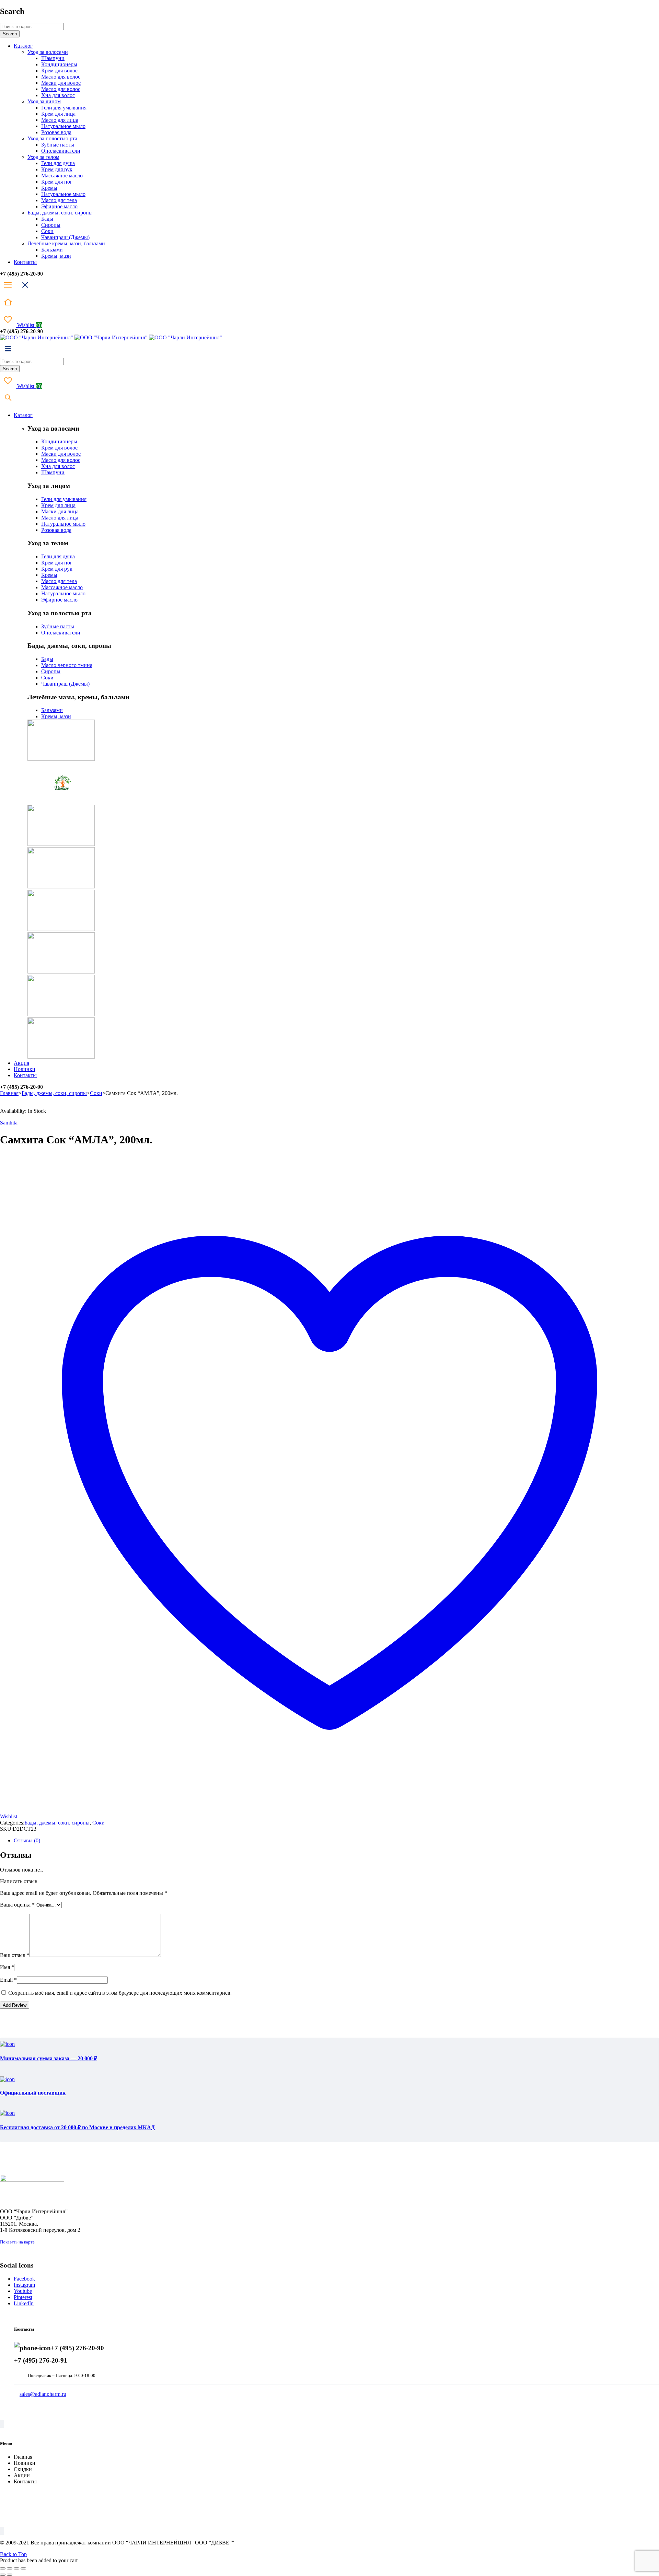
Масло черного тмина (67, 665)
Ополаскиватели (61, 633)
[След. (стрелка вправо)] (10, 2575)
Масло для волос (61, 460)
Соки (47, 678)
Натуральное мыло (63, 524)
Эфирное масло (59, 600)
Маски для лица (60, 511)
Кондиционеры (59, 441)
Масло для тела (59, 581)
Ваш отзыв (15, 1955)
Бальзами (52, 710)
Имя (7, 1967)
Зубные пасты (58, 626)
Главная (9, 1093)
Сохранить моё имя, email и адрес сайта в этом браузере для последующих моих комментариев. (120, 1993)
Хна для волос (58, 466)
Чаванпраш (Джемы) (65, 684)
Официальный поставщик (33, 2093)
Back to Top (13, 2554)
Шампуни (53, 472)
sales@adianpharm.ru (43, 2394)
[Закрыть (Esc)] (23, 2568)
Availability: (13, 1111)
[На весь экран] (10, 2568)
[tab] (336, 1841)
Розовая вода (56, 530)
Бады (47, 659)
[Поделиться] (16, 2568)
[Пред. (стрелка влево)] (3, 2575)
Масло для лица (60, 518)
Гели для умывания (64, 499)
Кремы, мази (56, 716)
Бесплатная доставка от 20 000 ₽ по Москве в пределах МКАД (77, 2127)
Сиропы (51, 671)
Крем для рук (57, 569)
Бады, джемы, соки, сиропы (54, 1093)
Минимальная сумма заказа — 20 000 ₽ (49, 2058)
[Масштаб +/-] (3, 2568)
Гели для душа (58, 556)
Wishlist (29, 325)
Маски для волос (61, 454)
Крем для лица (58, 505)
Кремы (49, 575)
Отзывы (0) (27, 1840)
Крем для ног (57, 563)
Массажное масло (62, 587)
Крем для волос (59, 448)
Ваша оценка (17, 1905)
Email (8, 1980)
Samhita (9, 1123)
